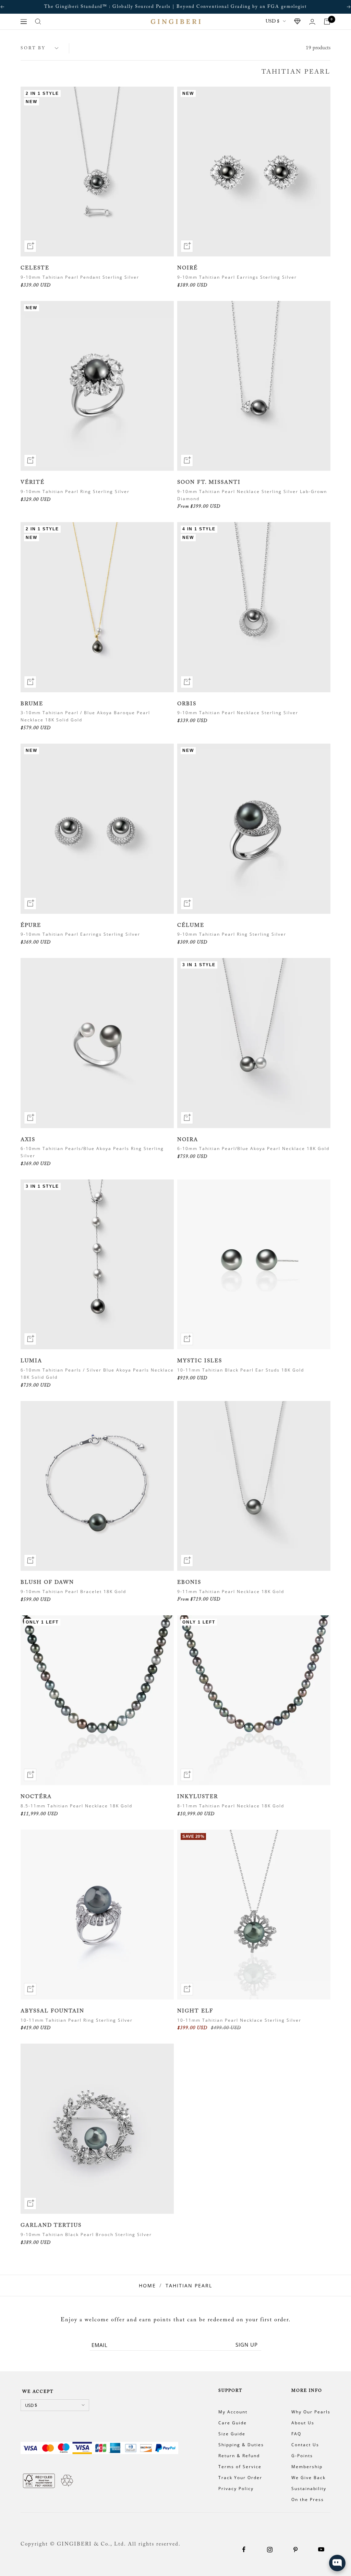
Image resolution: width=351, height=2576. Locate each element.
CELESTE (35, 268)
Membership (307, 2467)
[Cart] (327, 22)
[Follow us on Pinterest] (295, 2549)
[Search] (38, 22)
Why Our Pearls (311, 2412)
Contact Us (305, 2445)
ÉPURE (31, 926)
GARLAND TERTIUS (51, 2226)
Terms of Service (240, 2467)
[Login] (312, 22)
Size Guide (232, 2434)
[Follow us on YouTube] (321, 2549)
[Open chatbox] (337, 2563)
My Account (233, 2412)
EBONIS (189, 1583)
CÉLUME (191, 926)
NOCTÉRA (36, 1797)
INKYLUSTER (198, 1797)
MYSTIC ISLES (200, 1361)
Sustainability (309, 2489)
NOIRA (188, 1140)
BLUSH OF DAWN (47, 1583)
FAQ (296, 2434)
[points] (298, 22)
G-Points (302, 2456)
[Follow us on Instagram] (270, 2549)
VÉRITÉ (33, 483)
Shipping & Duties (241, 2445)
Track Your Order (240, 2478)
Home (147, 2285)
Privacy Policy (236, 2489)
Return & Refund (239, 2456)
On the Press (308, 2499)
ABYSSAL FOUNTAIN (52, 2011)
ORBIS (187, 704)
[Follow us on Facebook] (244, 2549)
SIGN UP (247, 2345)
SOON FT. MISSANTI (209, 483)
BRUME (32, 704)
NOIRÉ (187, 268)
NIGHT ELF (195, 2011)
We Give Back (308, 2478)
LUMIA (31, 1361)
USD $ (273, 22)
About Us (303, 2423)
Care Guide (233, 2423)
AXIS (28, 1140)
